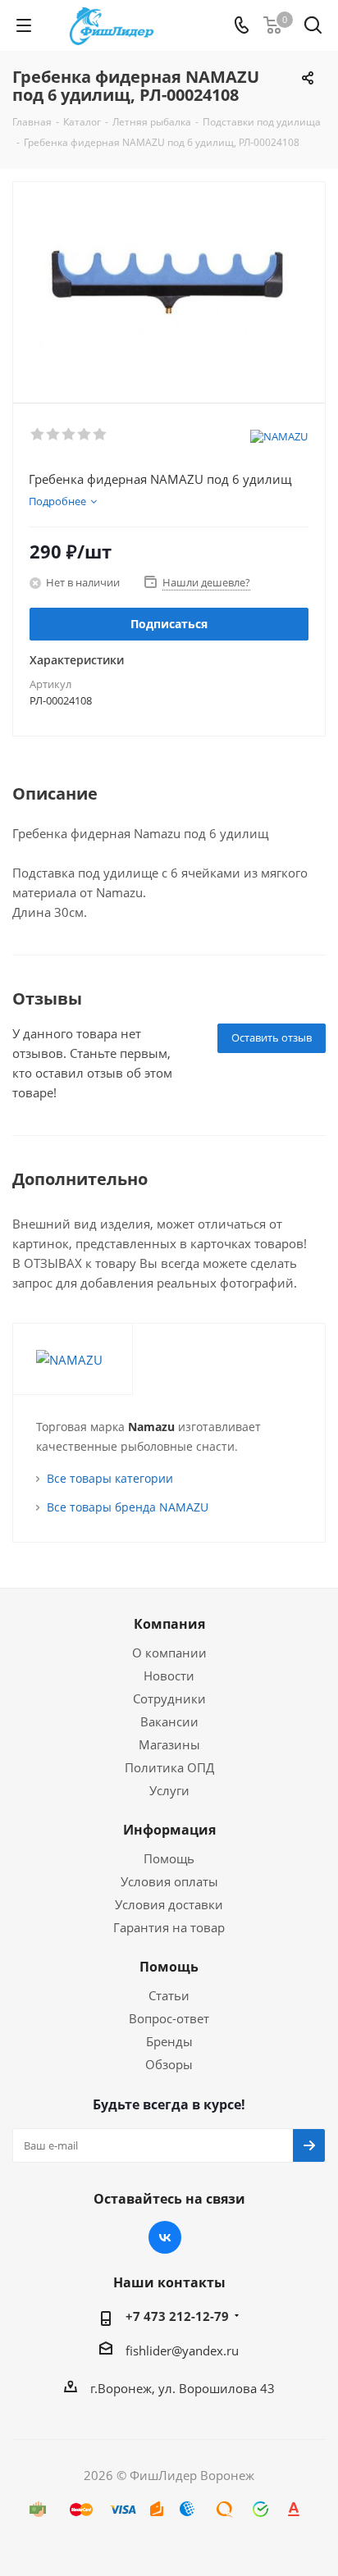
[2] (54, 435)
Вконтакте (165, 2237)
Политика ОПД (169, 1767)
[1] (38, 435)
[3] (69, 435)
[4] (85, 435)
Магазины (169, 1744)
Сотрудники (169, 1698)
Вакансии (169, 1721)
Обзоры (169, 2064)
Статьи (169, 1995)
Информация (169, 1830)
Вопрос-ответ (169, 2018)
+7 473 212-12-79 (177, 2316)
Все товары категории (110, 1478)
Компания (169, 1624)
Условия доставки (169, 1904)
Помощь (169, 1858)
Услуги (169, 1790)
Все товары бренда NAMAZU (128, 1507)
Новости (169, 1676)
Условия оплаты (169, 1881)
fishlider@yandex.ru (182, 2350)
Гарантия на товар (169, 1927)
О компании (169, 1653)
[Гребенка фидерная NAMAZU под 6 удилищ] (169, 285)
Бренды (169, 2041)
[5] (100, 435)
